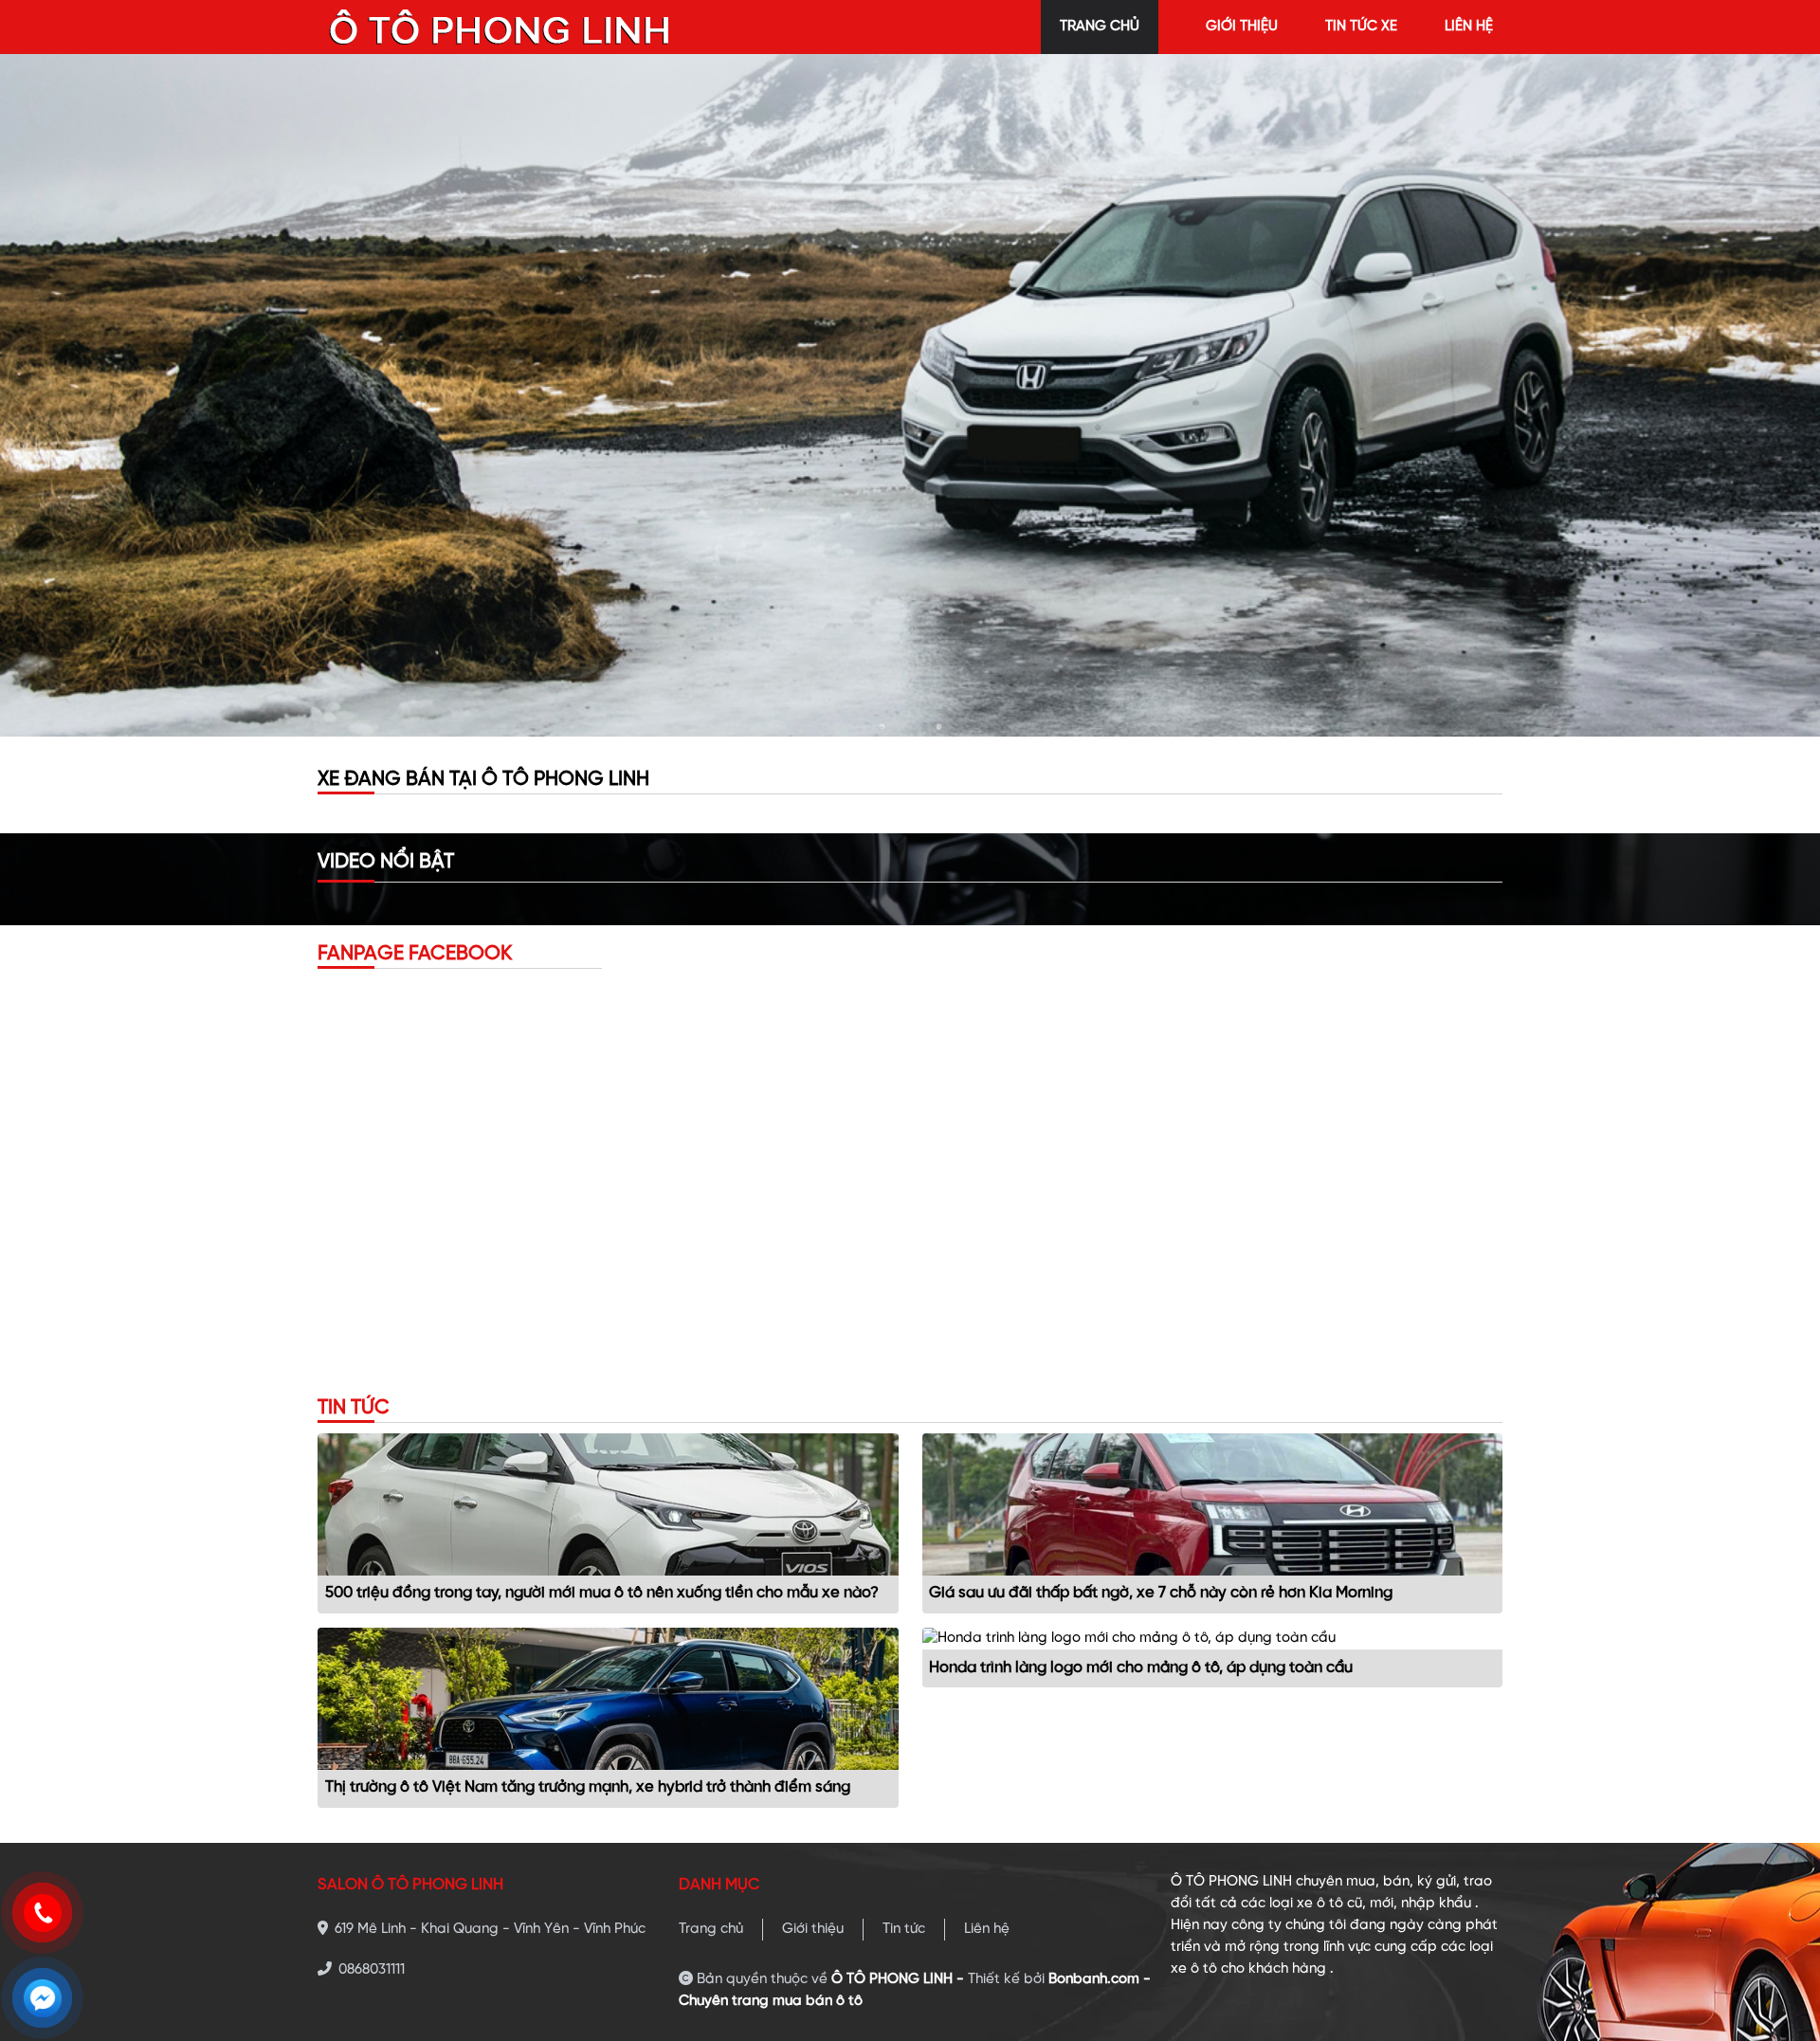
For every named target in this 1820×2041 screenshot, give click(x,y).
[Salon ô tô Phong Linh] (500, 27)
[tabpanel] (910, 395)
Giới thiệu (813, 1929)
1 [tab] (882, 727)
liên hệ (1469, 27)
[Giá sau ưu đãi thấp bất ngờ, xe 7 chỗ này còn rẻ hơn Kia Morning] (1213, 1504)
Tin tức (904, 1929)
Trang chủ (711, 1929)
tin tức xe (1361, 27)
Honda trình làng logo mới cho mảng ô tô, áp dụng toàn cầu (1141, 1668)
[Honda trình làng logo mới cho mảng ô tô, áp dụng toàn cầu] (1129, 1638)
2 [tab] (910, 727)
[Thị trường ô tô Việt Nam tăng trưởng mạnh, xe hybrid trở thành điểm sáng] (608, 1699)
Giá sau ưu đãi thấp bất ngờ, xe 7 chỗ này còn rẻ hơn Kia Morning (1161, 1593)
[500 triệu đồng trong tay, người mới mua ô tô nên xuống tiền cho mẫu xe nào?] (608, 1504)
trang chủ (1100, 27)
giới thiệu (1242, 27)
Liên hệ (987, 1929)
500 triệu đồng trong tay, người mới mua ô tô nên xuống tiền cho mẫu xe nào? (602, 1593)
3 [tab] (938, 727)
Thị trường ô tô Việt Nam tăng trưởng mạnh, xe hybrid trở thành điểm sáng (588, 1787)
